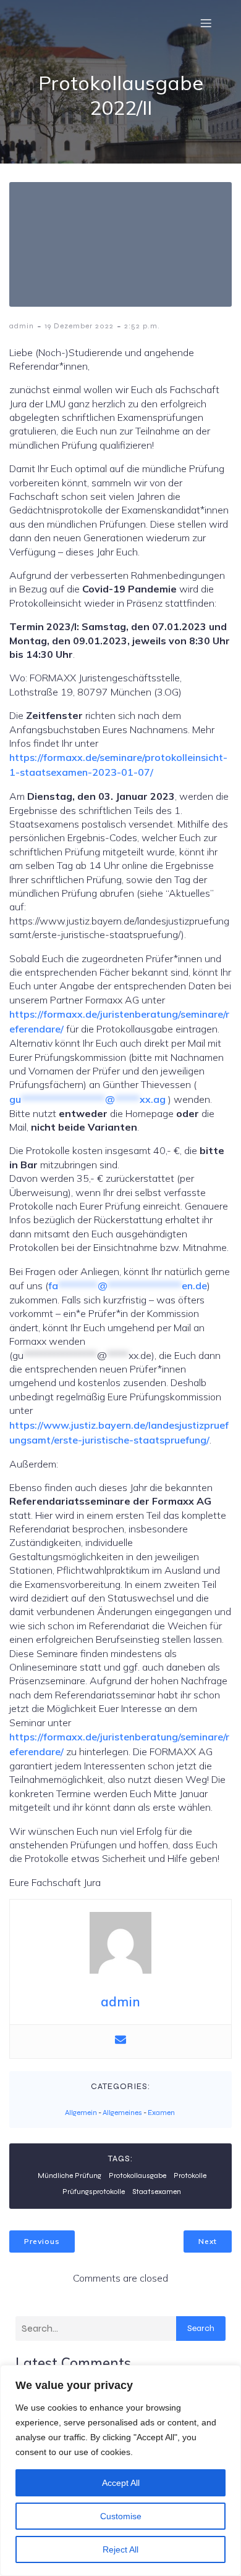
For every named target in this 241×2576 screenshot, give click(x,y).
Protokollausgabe (137, 2175)
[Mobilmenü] (206, 23)
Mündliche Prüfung (70, 2175)
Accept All (121, 2483)
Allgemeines (122, 2113)
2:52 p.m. (142, 326)
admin (22, 326)
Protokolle (190, 2175)
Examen (161, 2113)
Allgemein (81, 2113)
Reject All (120, 2549)
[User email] (120, 2042)
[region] (120, 2470)
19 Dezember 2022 (79, 326)
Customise (121, 2516)
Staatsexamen (157, 2192)
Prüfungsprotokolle (94, 2192)
